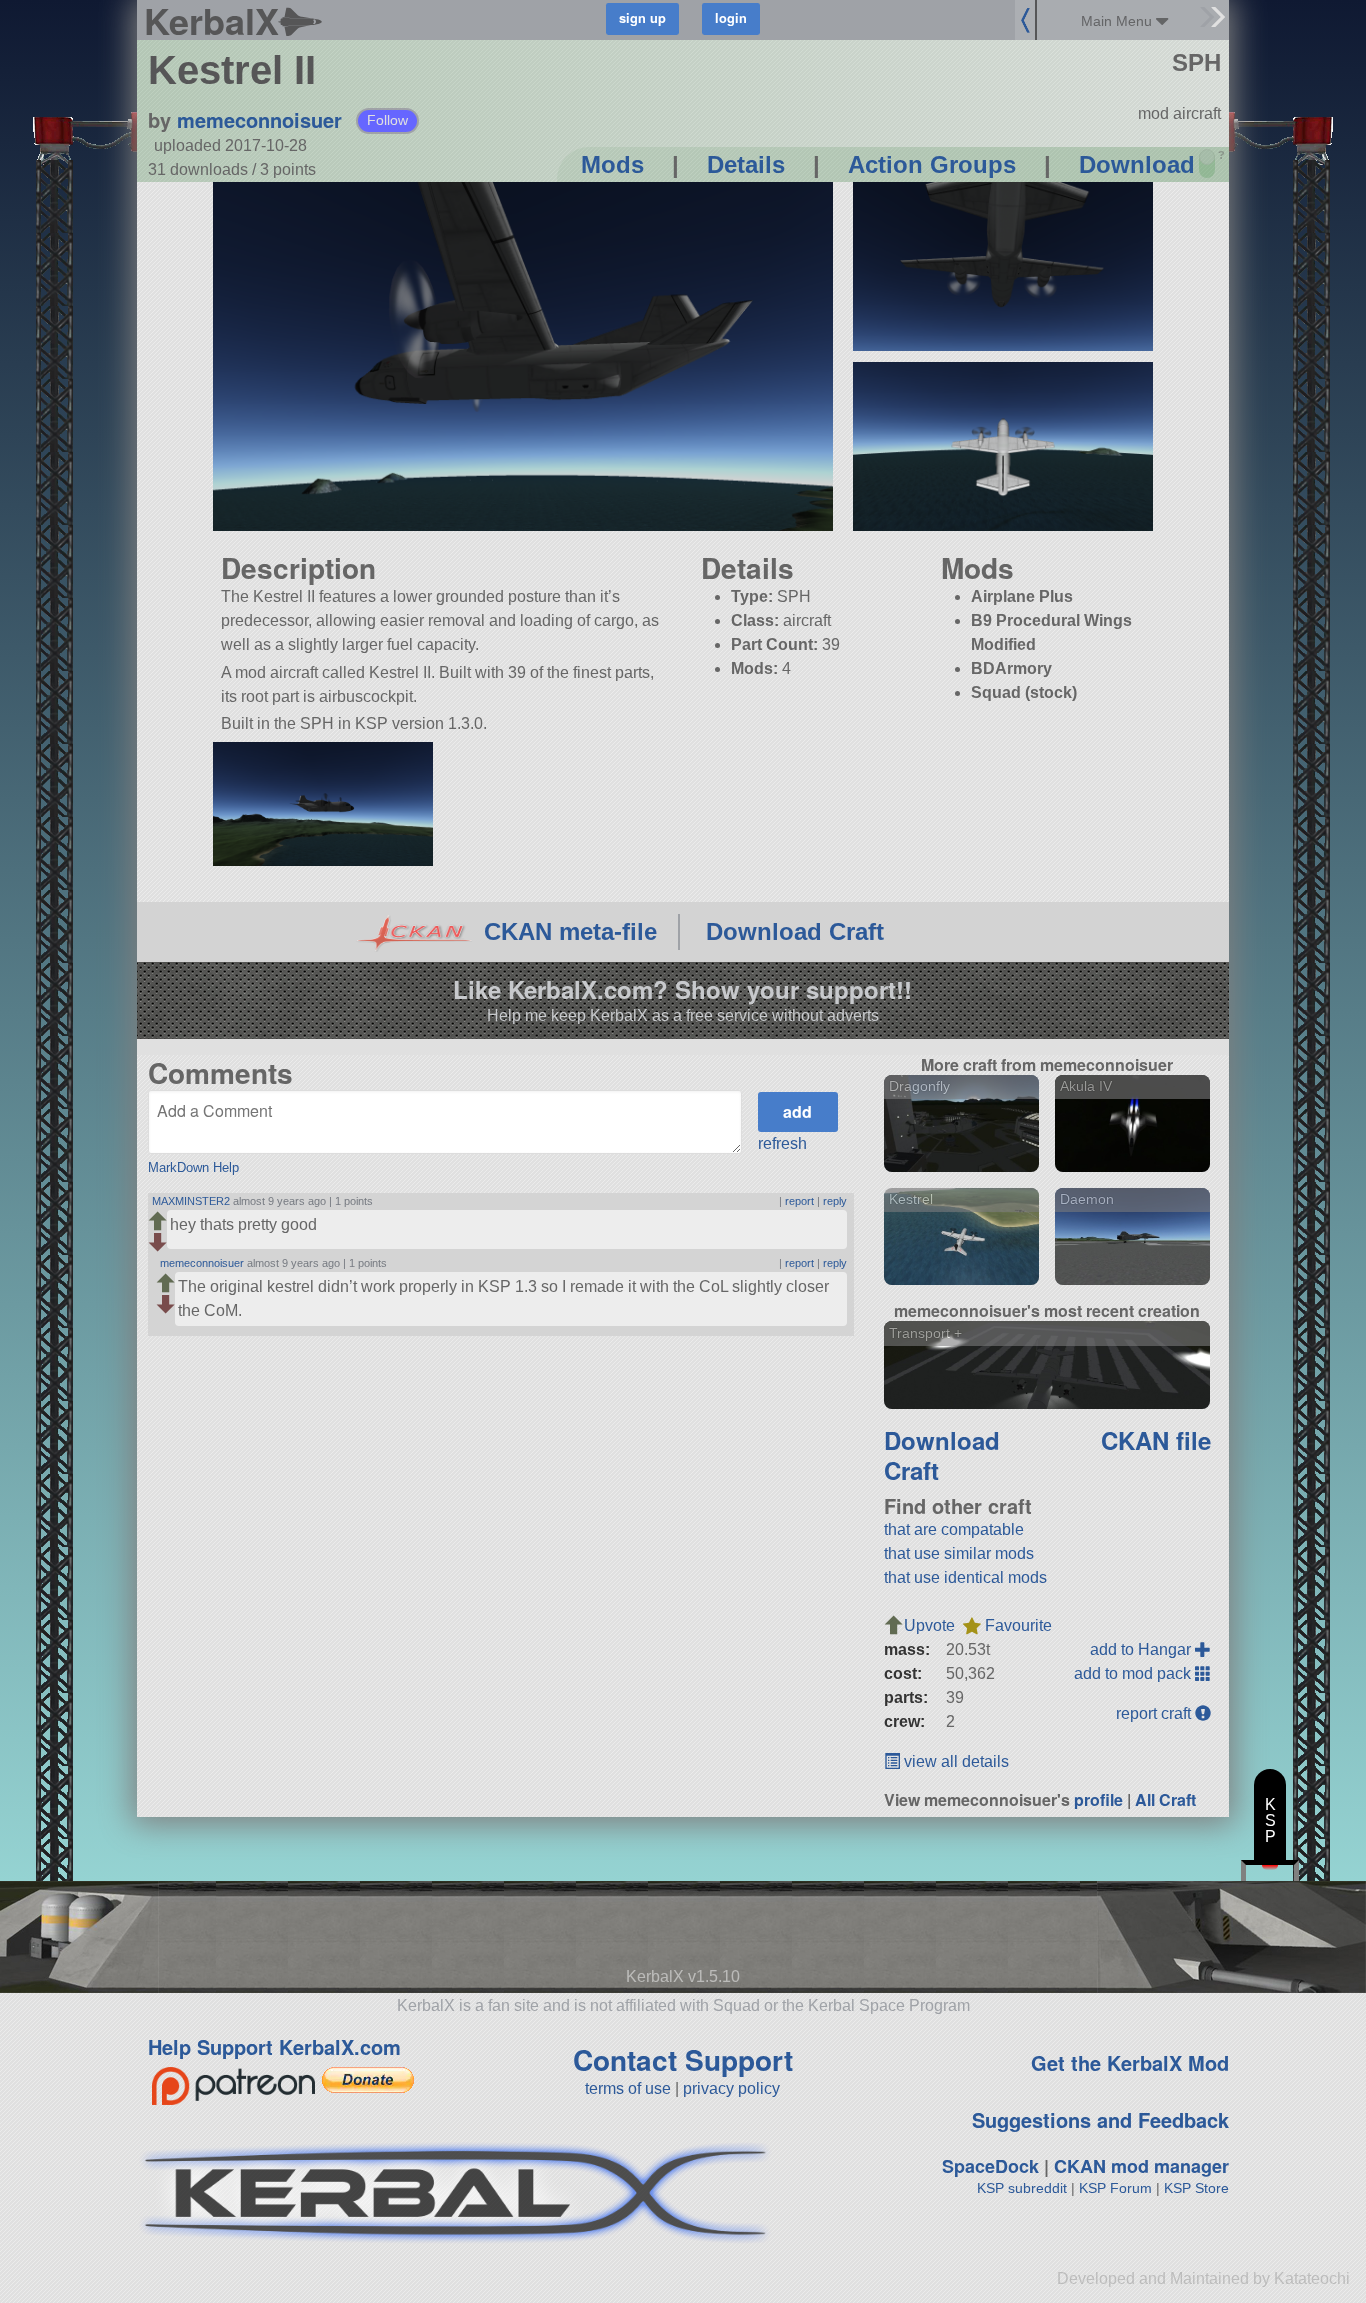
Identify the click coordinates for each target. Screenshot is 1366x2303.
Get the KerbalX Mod (1130, 2062)
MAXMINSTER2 (191, 1201)
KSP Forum (1115, 2188)
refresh (782, 1143)
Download (1137, 164)
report (799, 1201)
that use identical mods (965, 1577)
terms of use (628, 2088)
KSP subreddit (1022, 2188)
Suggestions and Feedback (1100, 2119)
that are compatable (954, 1529)
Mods (612, 164)
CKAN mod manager (1141, 2166)
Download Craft (795, 931)
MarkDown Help (193, 1167)
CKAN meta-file (570, 931)
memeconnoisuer (259, 119)
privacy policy (731, 2088)
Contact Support (683, 2059)
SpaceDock (990, 2166)
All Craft (1165, 1799)
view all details (954, 1761)
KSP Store (1196, 2188)
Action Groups (932, 164)
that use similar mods (959, 1553)
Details (746, 164)
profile (1098, 1799)
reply (835, 1201)
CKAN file (1156, 1440)
